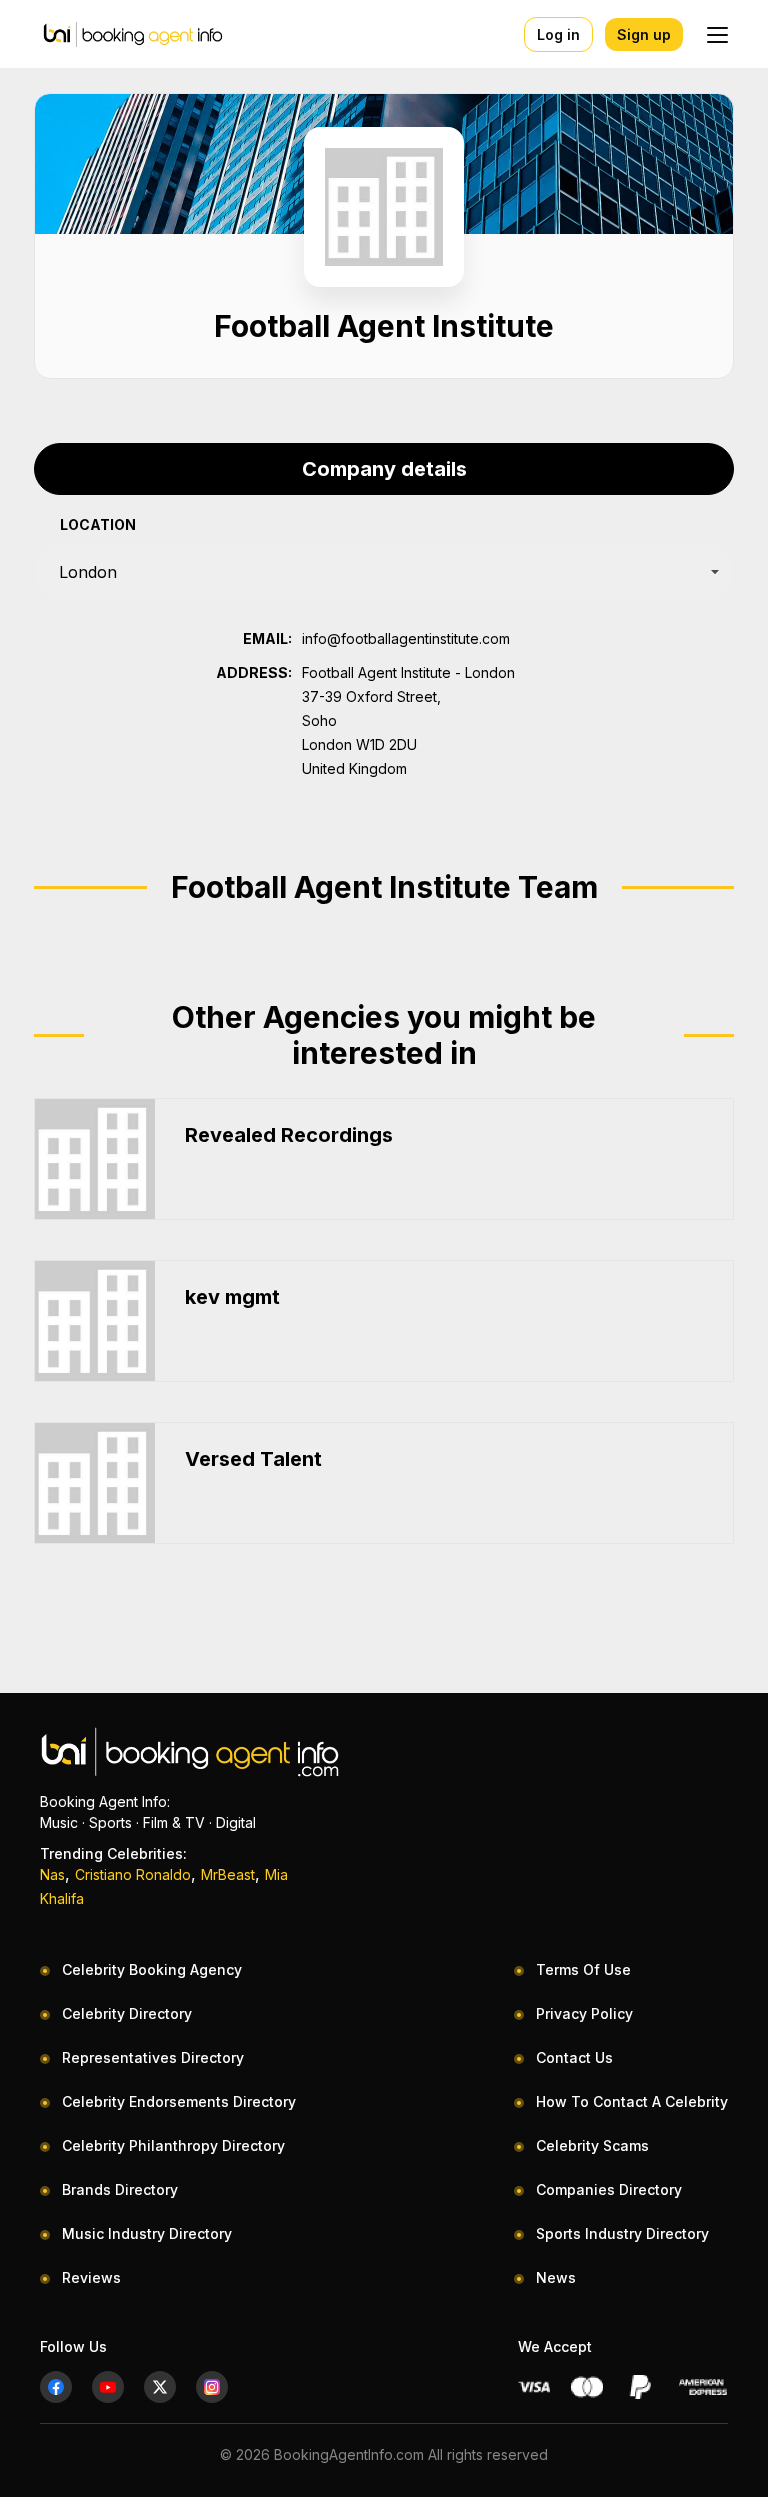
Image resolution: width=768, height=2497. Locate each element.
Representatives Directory (153, 2057)
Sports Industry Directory (622, 2233)
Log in (558, 34)
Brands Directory (120, 2189)
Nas (52, 1874)
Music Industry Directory (147, 2233)
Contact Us (574, 2057)
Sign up (644, 34)
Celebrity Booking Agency (152, 1969)
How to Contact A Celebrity (632, 2101)
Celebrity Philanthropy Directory (173, 2145)
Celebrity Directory (127, 2013)
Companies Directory (609, 2189)
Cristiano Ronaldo (133, 1874)
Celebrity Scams (592, 2145)
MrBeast (228, 1874)
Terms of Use (583, 1969)
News (556, 2277)
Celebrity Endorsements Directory (179, 2101)
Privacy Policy (584, 2013)
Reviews (91, 2277)
